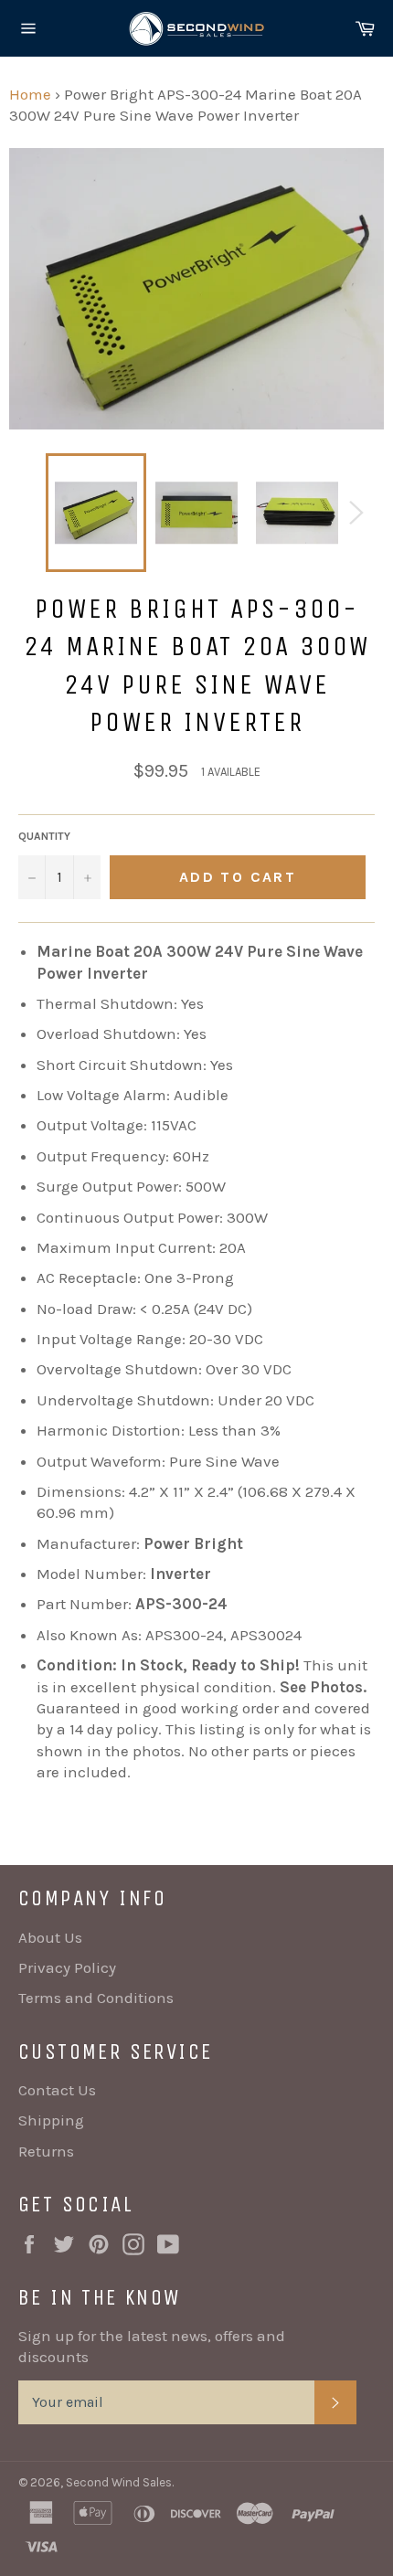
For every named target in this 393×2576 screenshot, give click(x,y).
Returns (46, 2151)
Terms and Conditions (96, 1998)
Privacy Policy (67, 1967)
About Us (50, 1937)
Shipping (51, 2120)
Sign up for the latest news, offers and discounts (152, 2346)
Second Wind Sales (119, 2482)
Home (30, 94)
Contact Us (57, 2090)
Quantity (44, 836)
